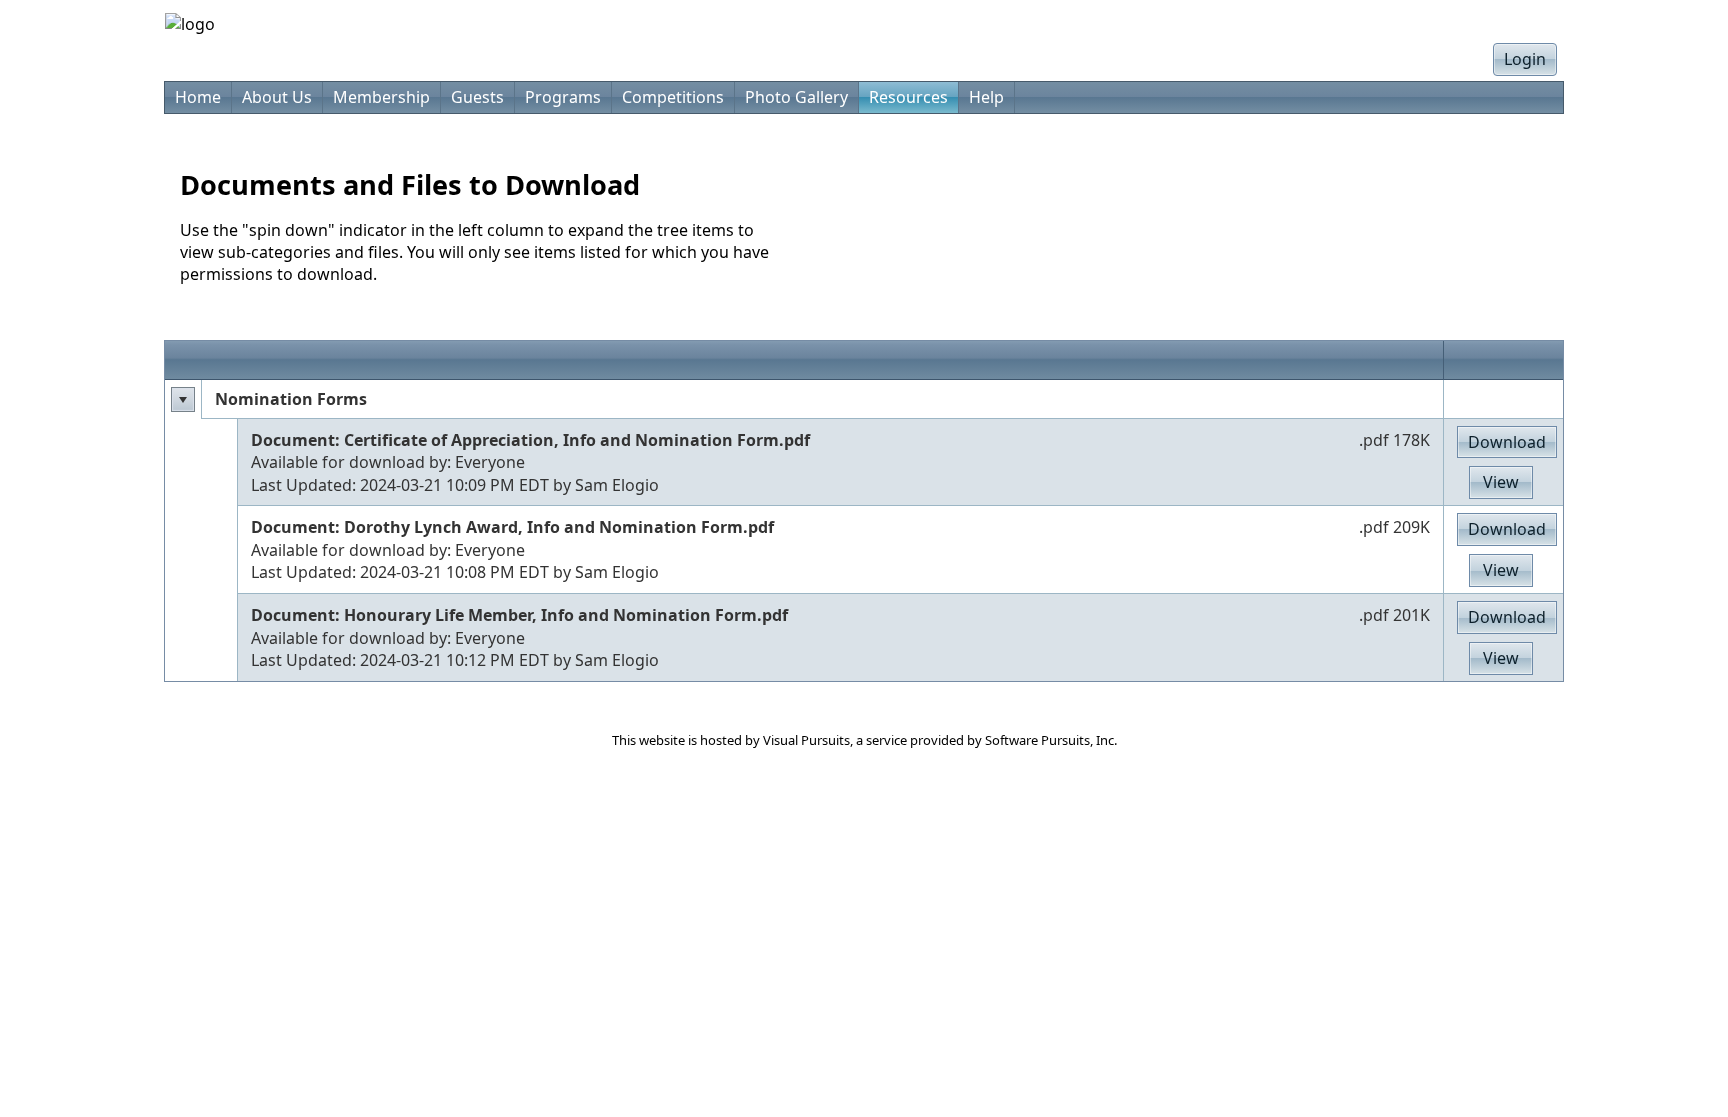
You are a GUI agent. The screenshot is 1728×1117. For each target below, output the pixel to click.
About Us (277, 97)
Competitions (673, 97)
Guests (477, 97)
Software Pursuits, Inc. (1051, 740)
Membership (381, 97)
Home (198, 97)
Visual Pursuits (806, 740)
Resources (908, 97)
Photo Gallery (796, 97)
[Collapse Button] (183, 399)
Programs (563, 97)
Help (986, 97)
